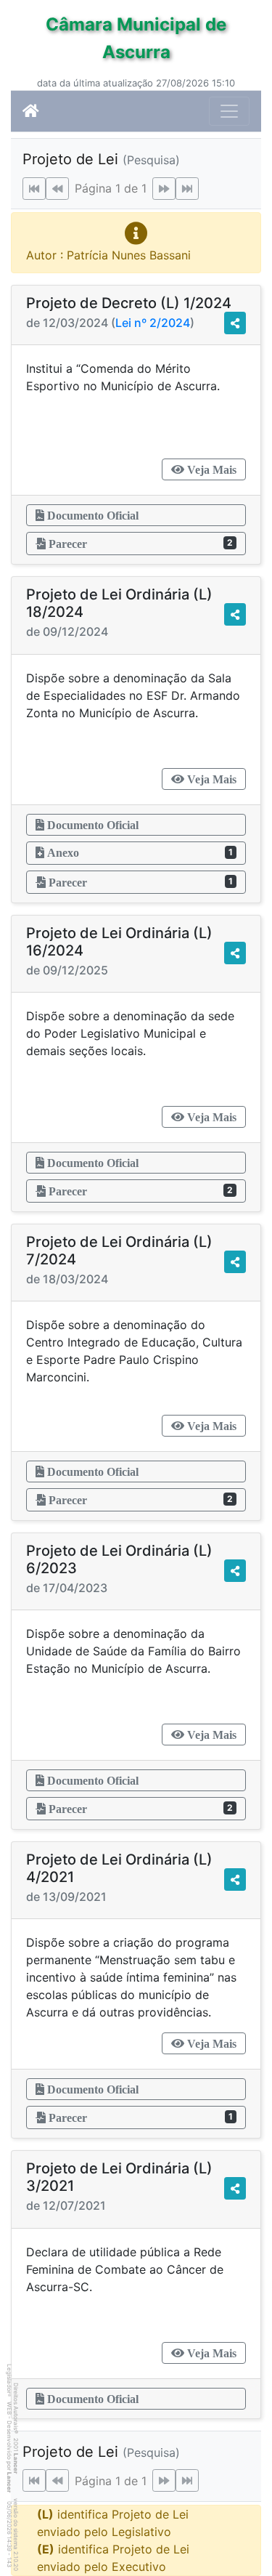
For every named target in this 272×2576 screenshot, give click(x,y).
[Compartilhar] (235, 323)
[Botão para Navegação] (229, 111)
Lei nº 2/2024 (153, 323)
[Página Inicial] (31, 111)
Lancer (16, 2463)
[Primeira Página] (34, 189)
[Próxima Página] (164, 189)
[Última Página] (187, 189)
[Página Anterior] (57, 189)
